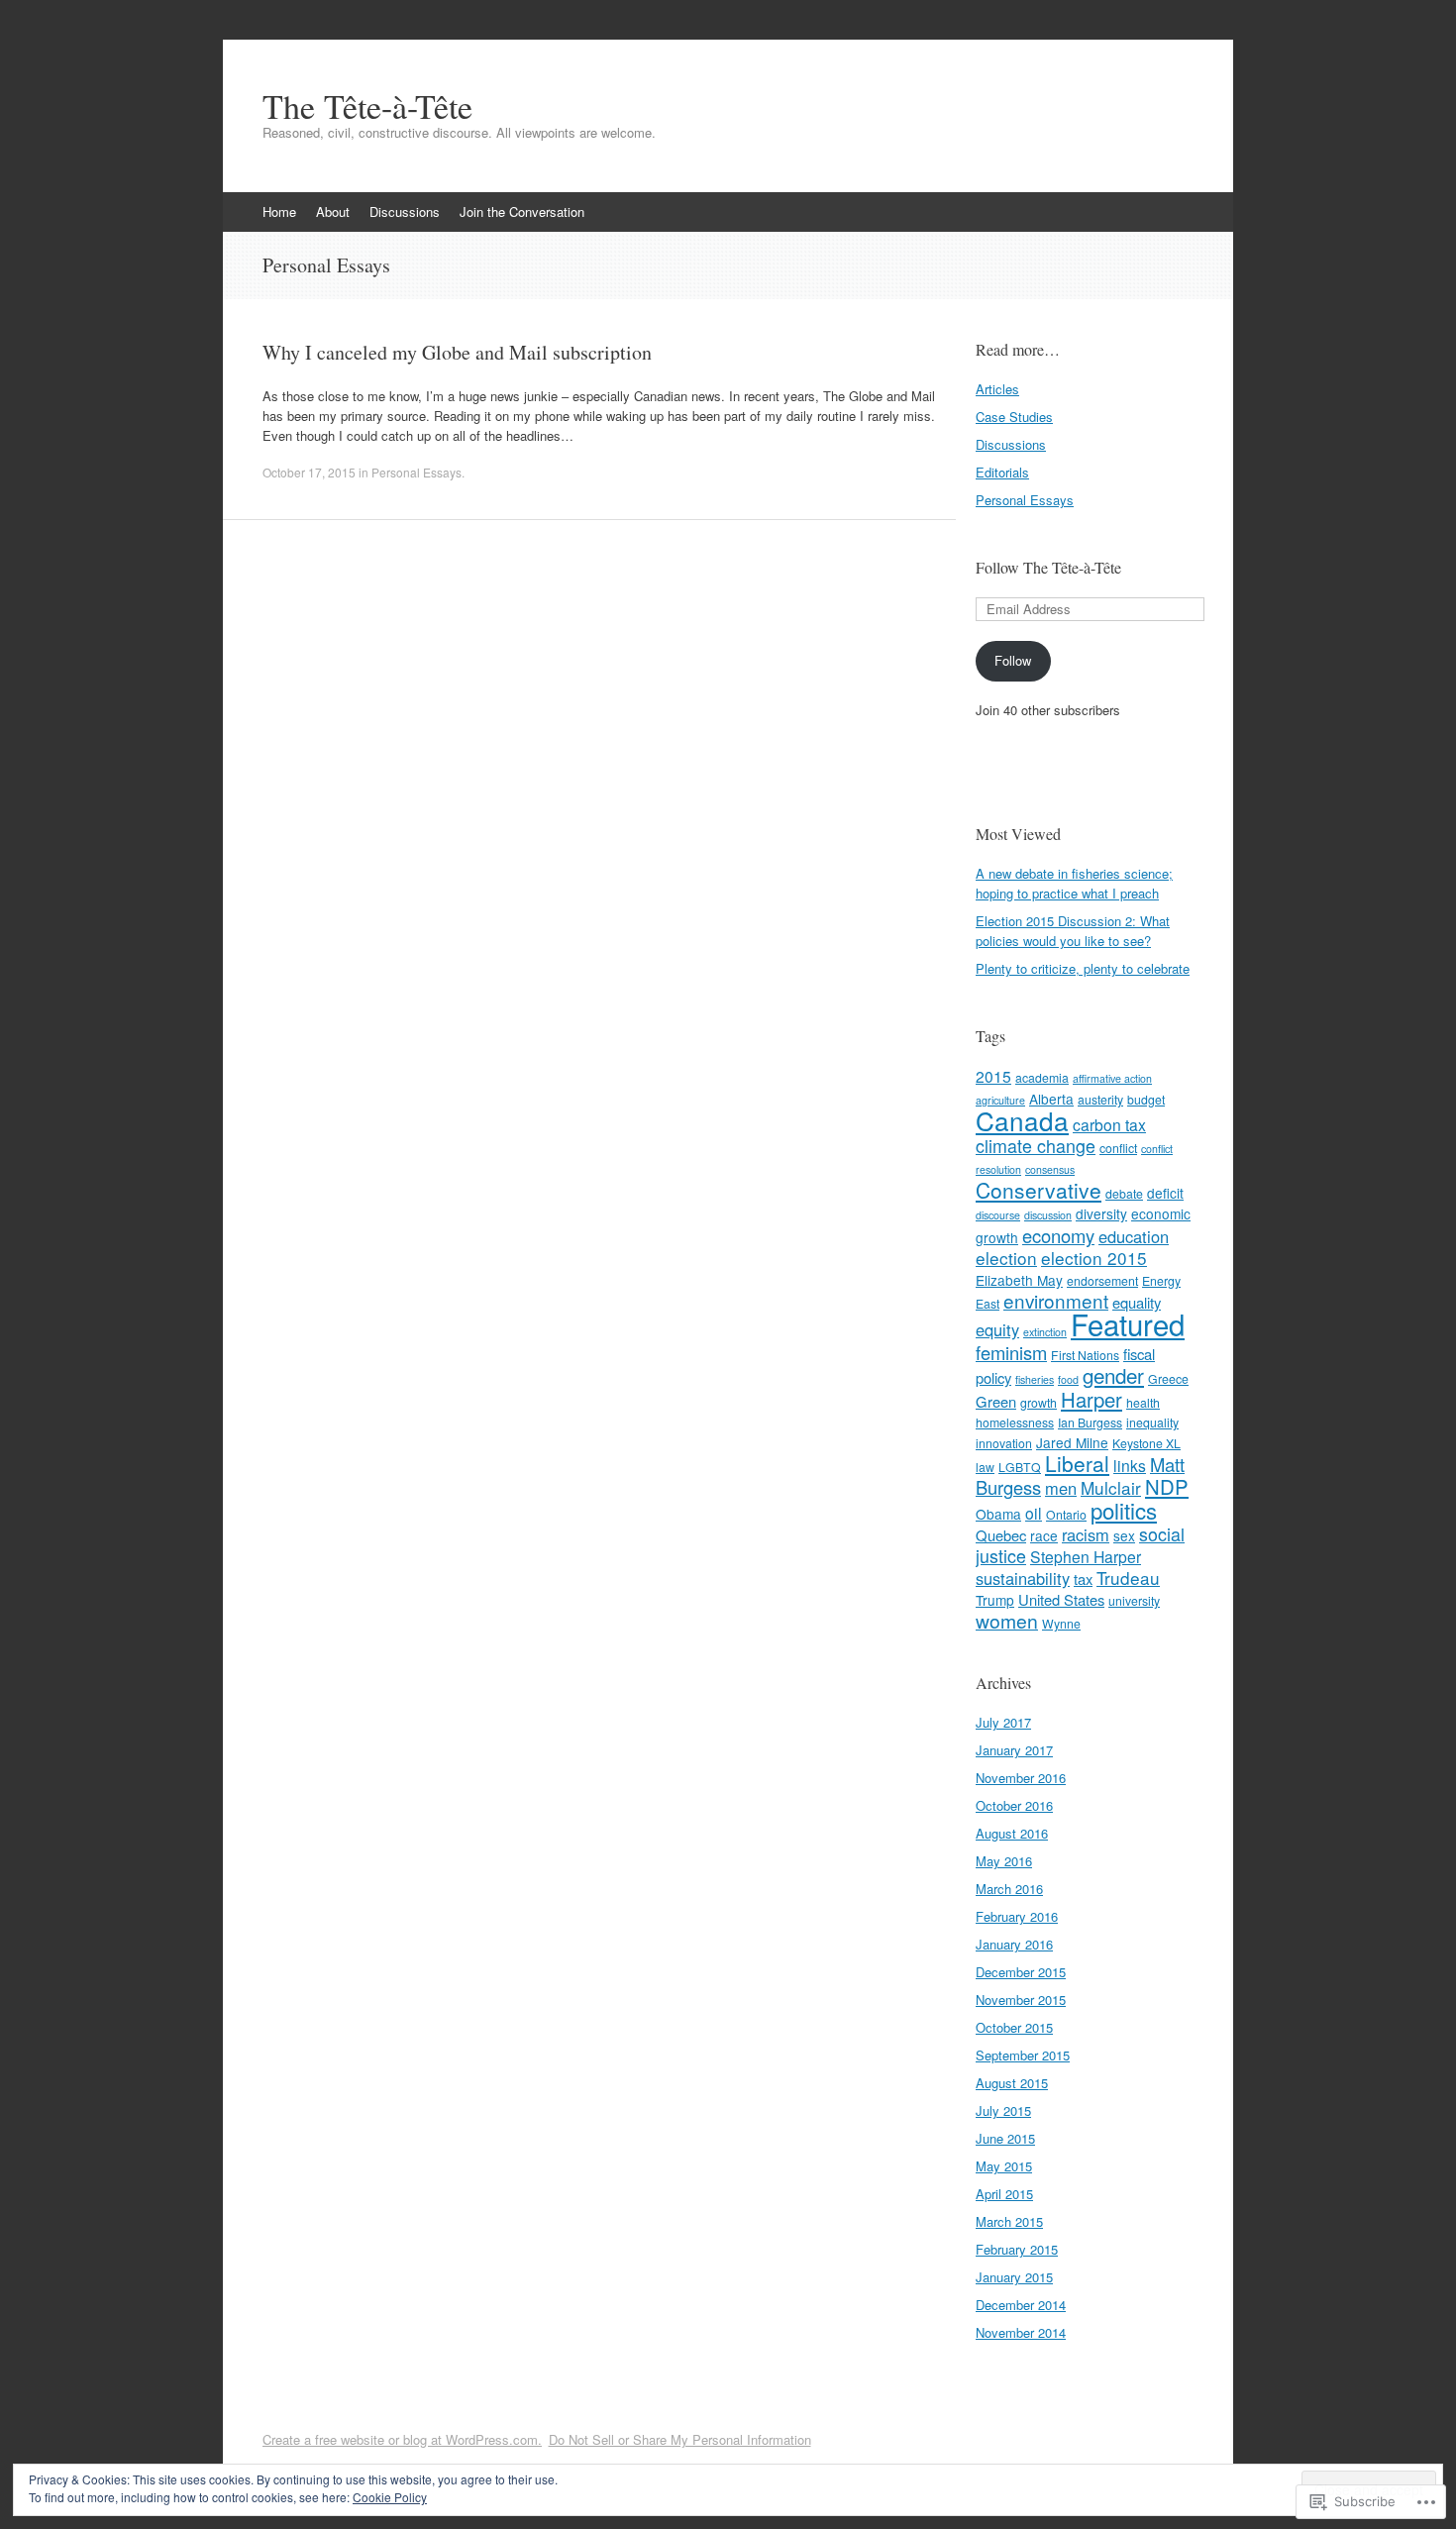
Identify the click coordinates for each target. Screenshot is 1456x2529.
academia (1042, 1077)
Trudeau (1128, 1578)
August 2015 (1012, 2083)
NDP (1167, 1486)
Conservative (1039, 1190)
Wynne (1061, 1623)
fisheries (1035, 1379)
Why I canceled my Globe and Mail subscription (457, 352)
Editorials (1002, 472)
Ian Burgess (1090, 1422)
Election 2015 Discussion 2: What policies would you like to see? (1073, 931)
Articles (997, 389)
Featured (1128, 1323)
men (1061, 1488)
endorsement (1102, 1280)
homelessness (1015, 1422)
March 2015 (1009, 2221)
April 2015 (1004, 2194)
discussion (1048, 1215)
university (1134, 1600)
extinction (1045, 1332)
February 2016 (1017, 1916)
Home (279, 211)
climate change (1036, 1146)
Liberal (1077, 1463)
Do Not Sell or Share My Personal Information (680, 2439)
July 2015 (1003, 2110)
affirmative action (1112, 1078)
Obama (998, 1514)
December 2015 (1021, 1972)
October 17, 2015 (309, 472)
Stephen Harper (1086, 1556)
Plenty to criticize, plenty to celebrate (1083, 968)
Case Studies (1014, 417)
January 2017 (1014, 1750)
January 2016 (1014, 1944)
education (1134, 1236)
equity (997, 1329)
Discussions (405, 211)
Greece (1168, 1378)
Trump (995, 1600)
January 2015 (1014, 2277)
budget (1146, 1099)
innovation (1004, 1443)
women (1007, 1621)
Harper (1092, 1399)
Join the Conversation (522, 211)
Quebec (1001, 1535)
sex (1124, 1535)
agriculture (1000, 1100)
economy (1058, 1235)
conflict (1118, 1148)
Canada (1022, 1120)
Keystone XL (1146, 1443)
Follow (1013, 660)
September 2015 (1023, 2055)
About (333, 211)
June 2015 (1005, 2138)
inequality (1152, 1422)
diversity (1101, 1213)
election (1006, 1258)
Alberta (1051, 1099)
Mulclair (1111, 1487)
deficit (1165, 1193)
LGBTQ (1020, 1467)
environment (1056, 1300)
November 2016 (1021, 1778)
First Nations (1085, 1355)
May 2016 (1004, 1861)
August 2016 (1012, 1833)
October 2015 (1014, 2027)
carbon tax (1109, 1124)
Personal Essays (416, 472)
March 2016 (1009, 1889)
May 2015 (1004, 2166)
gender (1113, 1375)
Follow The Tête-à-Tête (1048, 567)
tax (1083, 1579)
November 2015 (1021, 2000)
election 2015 (1094, 1258)
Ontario (1066, 1514)
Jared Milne (1072, 1442)
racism (1086, 1534)
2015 (993, 1076)
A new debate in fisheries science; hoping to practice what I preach (1074, 883)
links (1130, 1465)
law (985, 1467)
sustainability (1023, 1578)
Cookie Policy (390, 2497)
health (1143, 1402)
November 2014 (1021, 2332)
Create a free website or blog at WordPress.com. (402, 2439)
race (1044, 1535)
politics (1124, 1510)
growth (1039, 1402)
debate (1124, 1193)
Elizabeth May (1019, 1280)
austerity (1100, 1099)
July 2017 (1003, 1722)
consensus (1050, 1169)
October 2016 (1014, 1805)
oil (1034, 1513)
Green (996, 1401)
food (1068, 1379)
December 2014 (1021, 2305)
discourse (998, 1215)
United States (1061, 1599)
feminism (1011, 1352)
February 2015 (1017, 2249)
